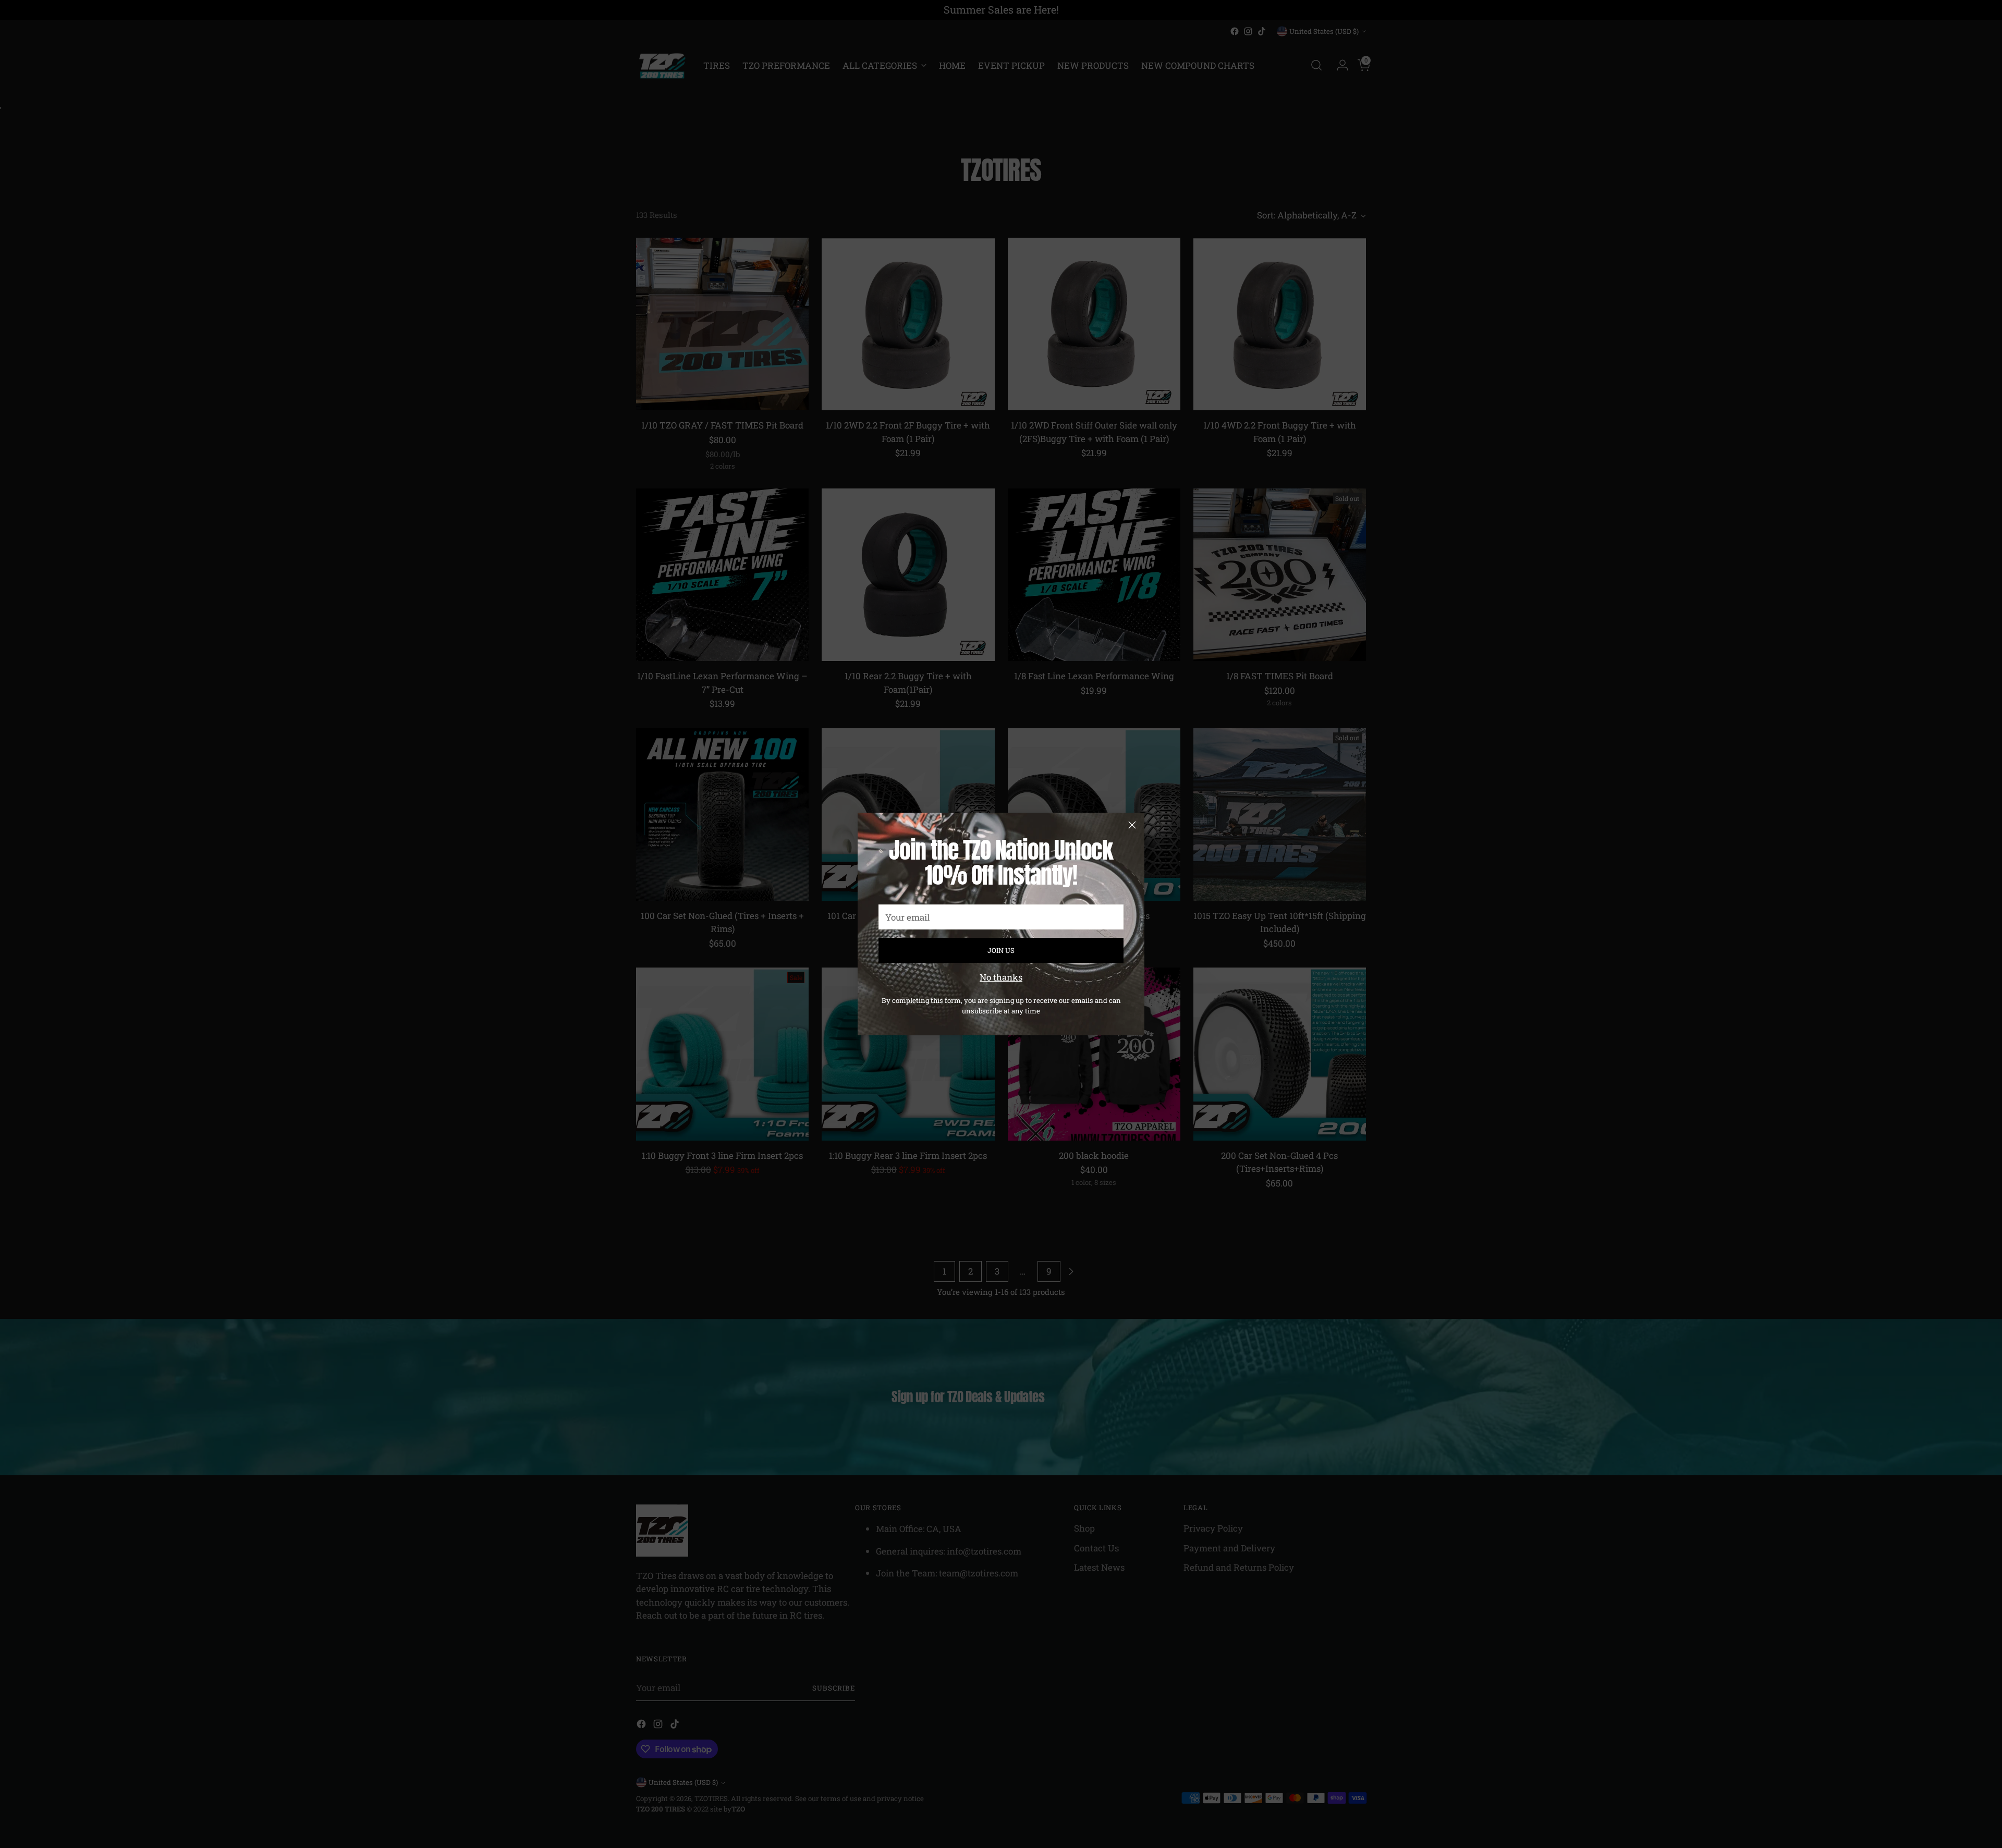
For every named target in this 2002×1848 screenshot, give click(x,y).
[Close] (1132, 825)
